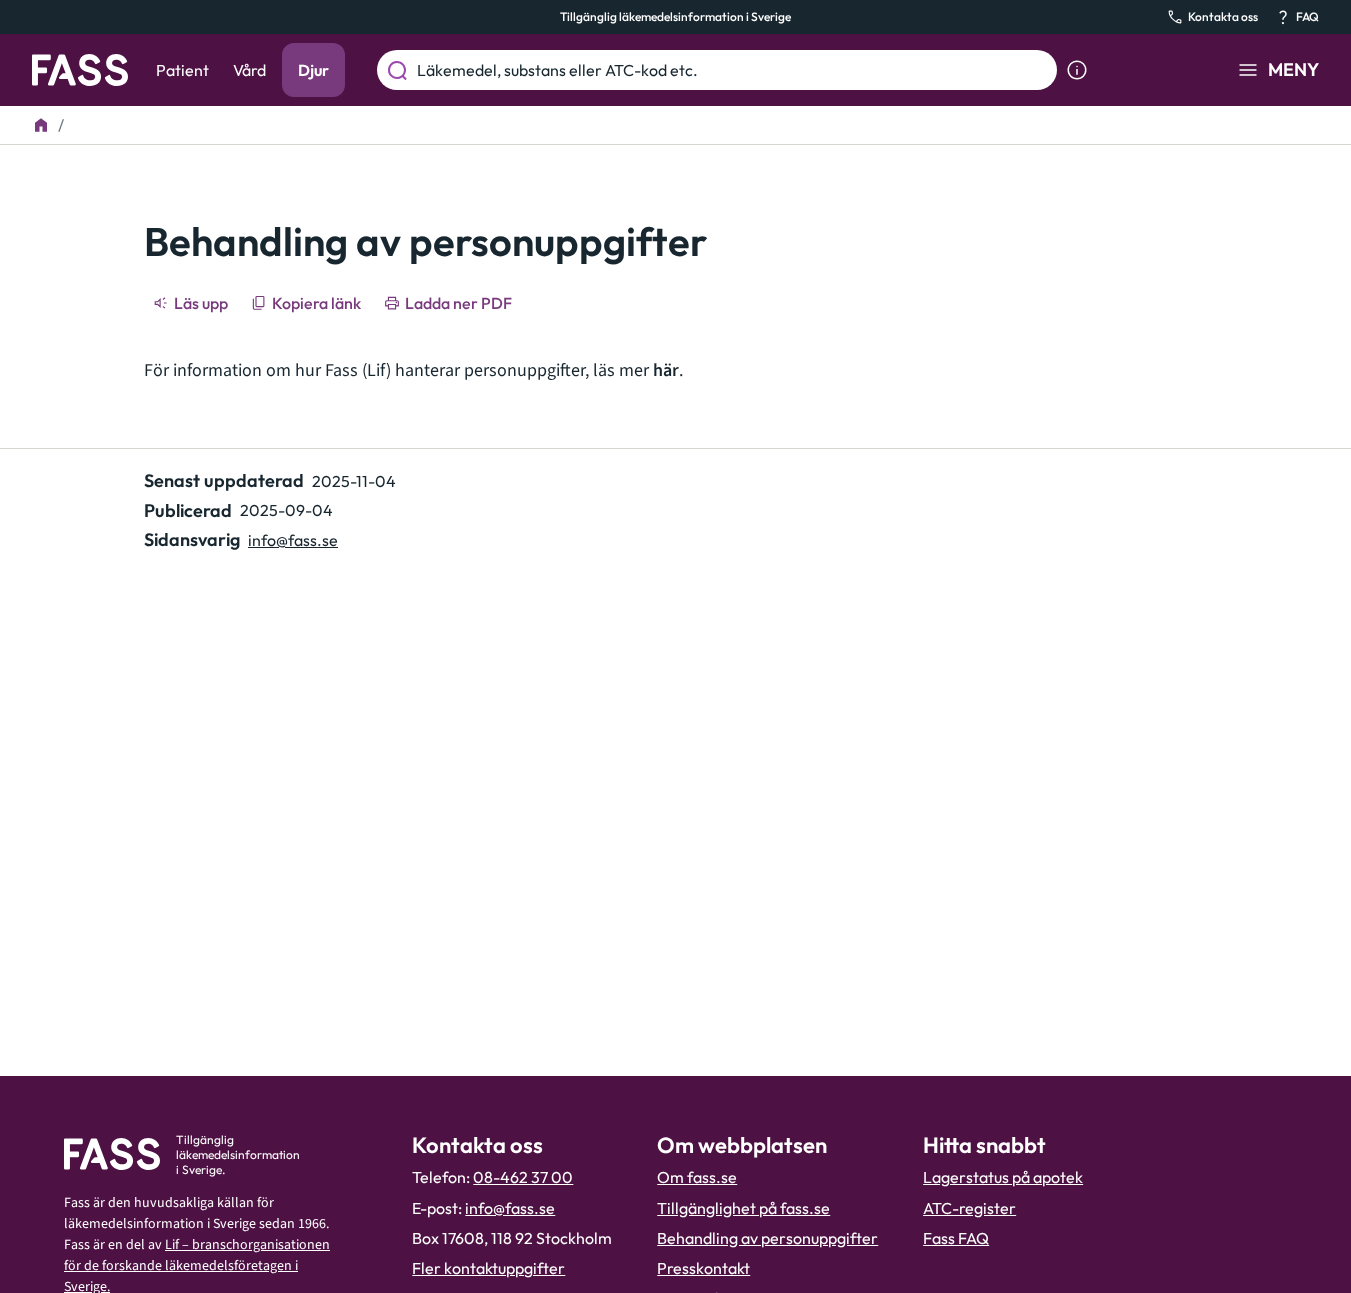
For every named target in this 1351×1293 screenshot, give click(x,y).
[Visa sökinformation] (1077, 70)
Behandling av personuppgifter (767, 1238)
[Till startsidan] (41, 125)
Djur (313, 70)
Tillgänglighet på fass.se (743, 1208)
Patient (182, 70)
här (666, 370)
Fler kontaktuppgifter (488, 1268)
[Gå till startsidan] (80, 70)
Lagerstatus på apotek (1003, 1177)
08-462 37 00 (523, 1177)
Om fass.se (697, 1177)
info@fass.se (293, 540)
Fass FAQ (956, 1238)
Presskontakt (703, 1268)
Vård (249, 70)
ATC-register (969, 1208)
